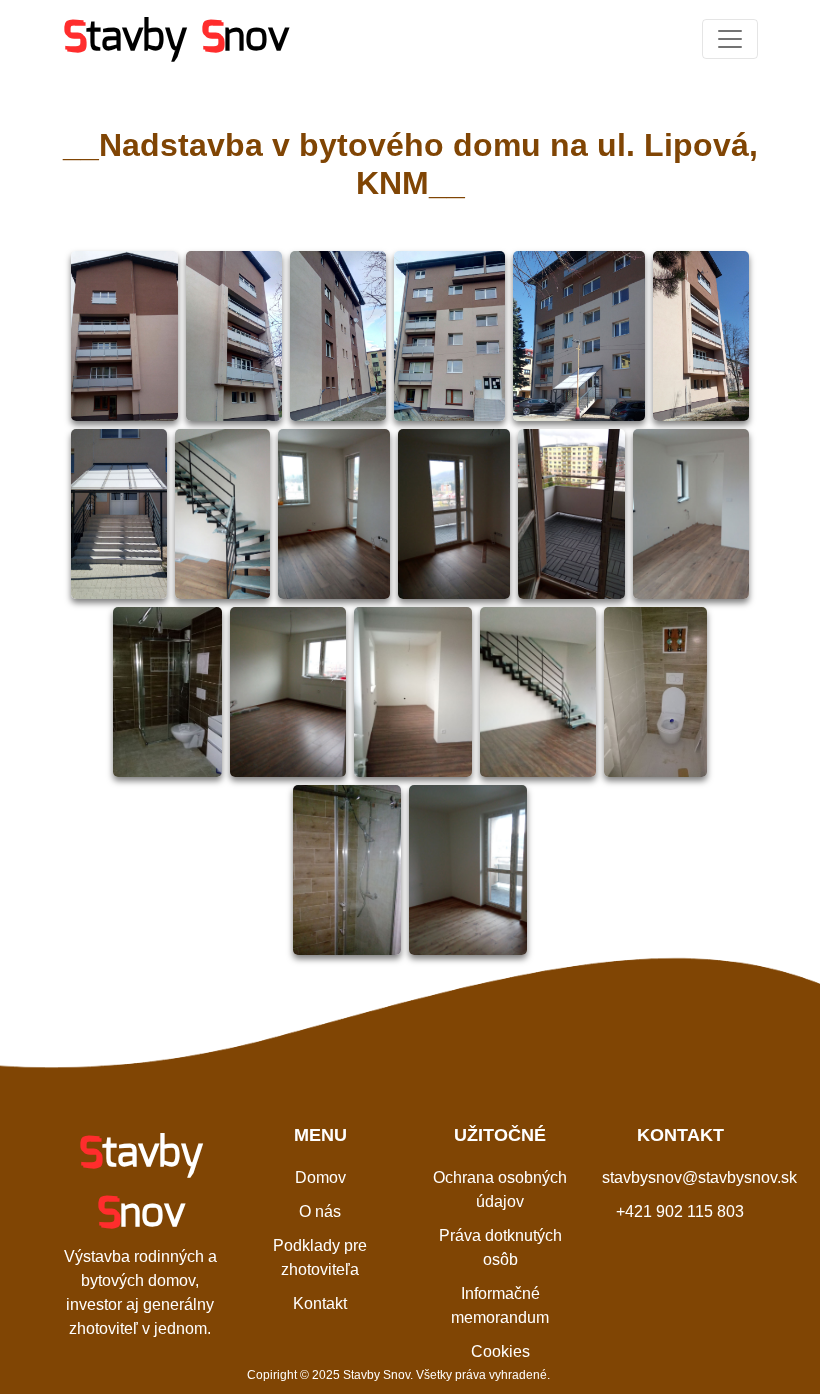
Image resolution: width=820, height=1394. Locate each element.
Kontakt (320, 1303)
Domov (320, 1177)
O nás (320, 1211)
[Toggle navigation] (730, 39)
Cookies (500, 1351)
